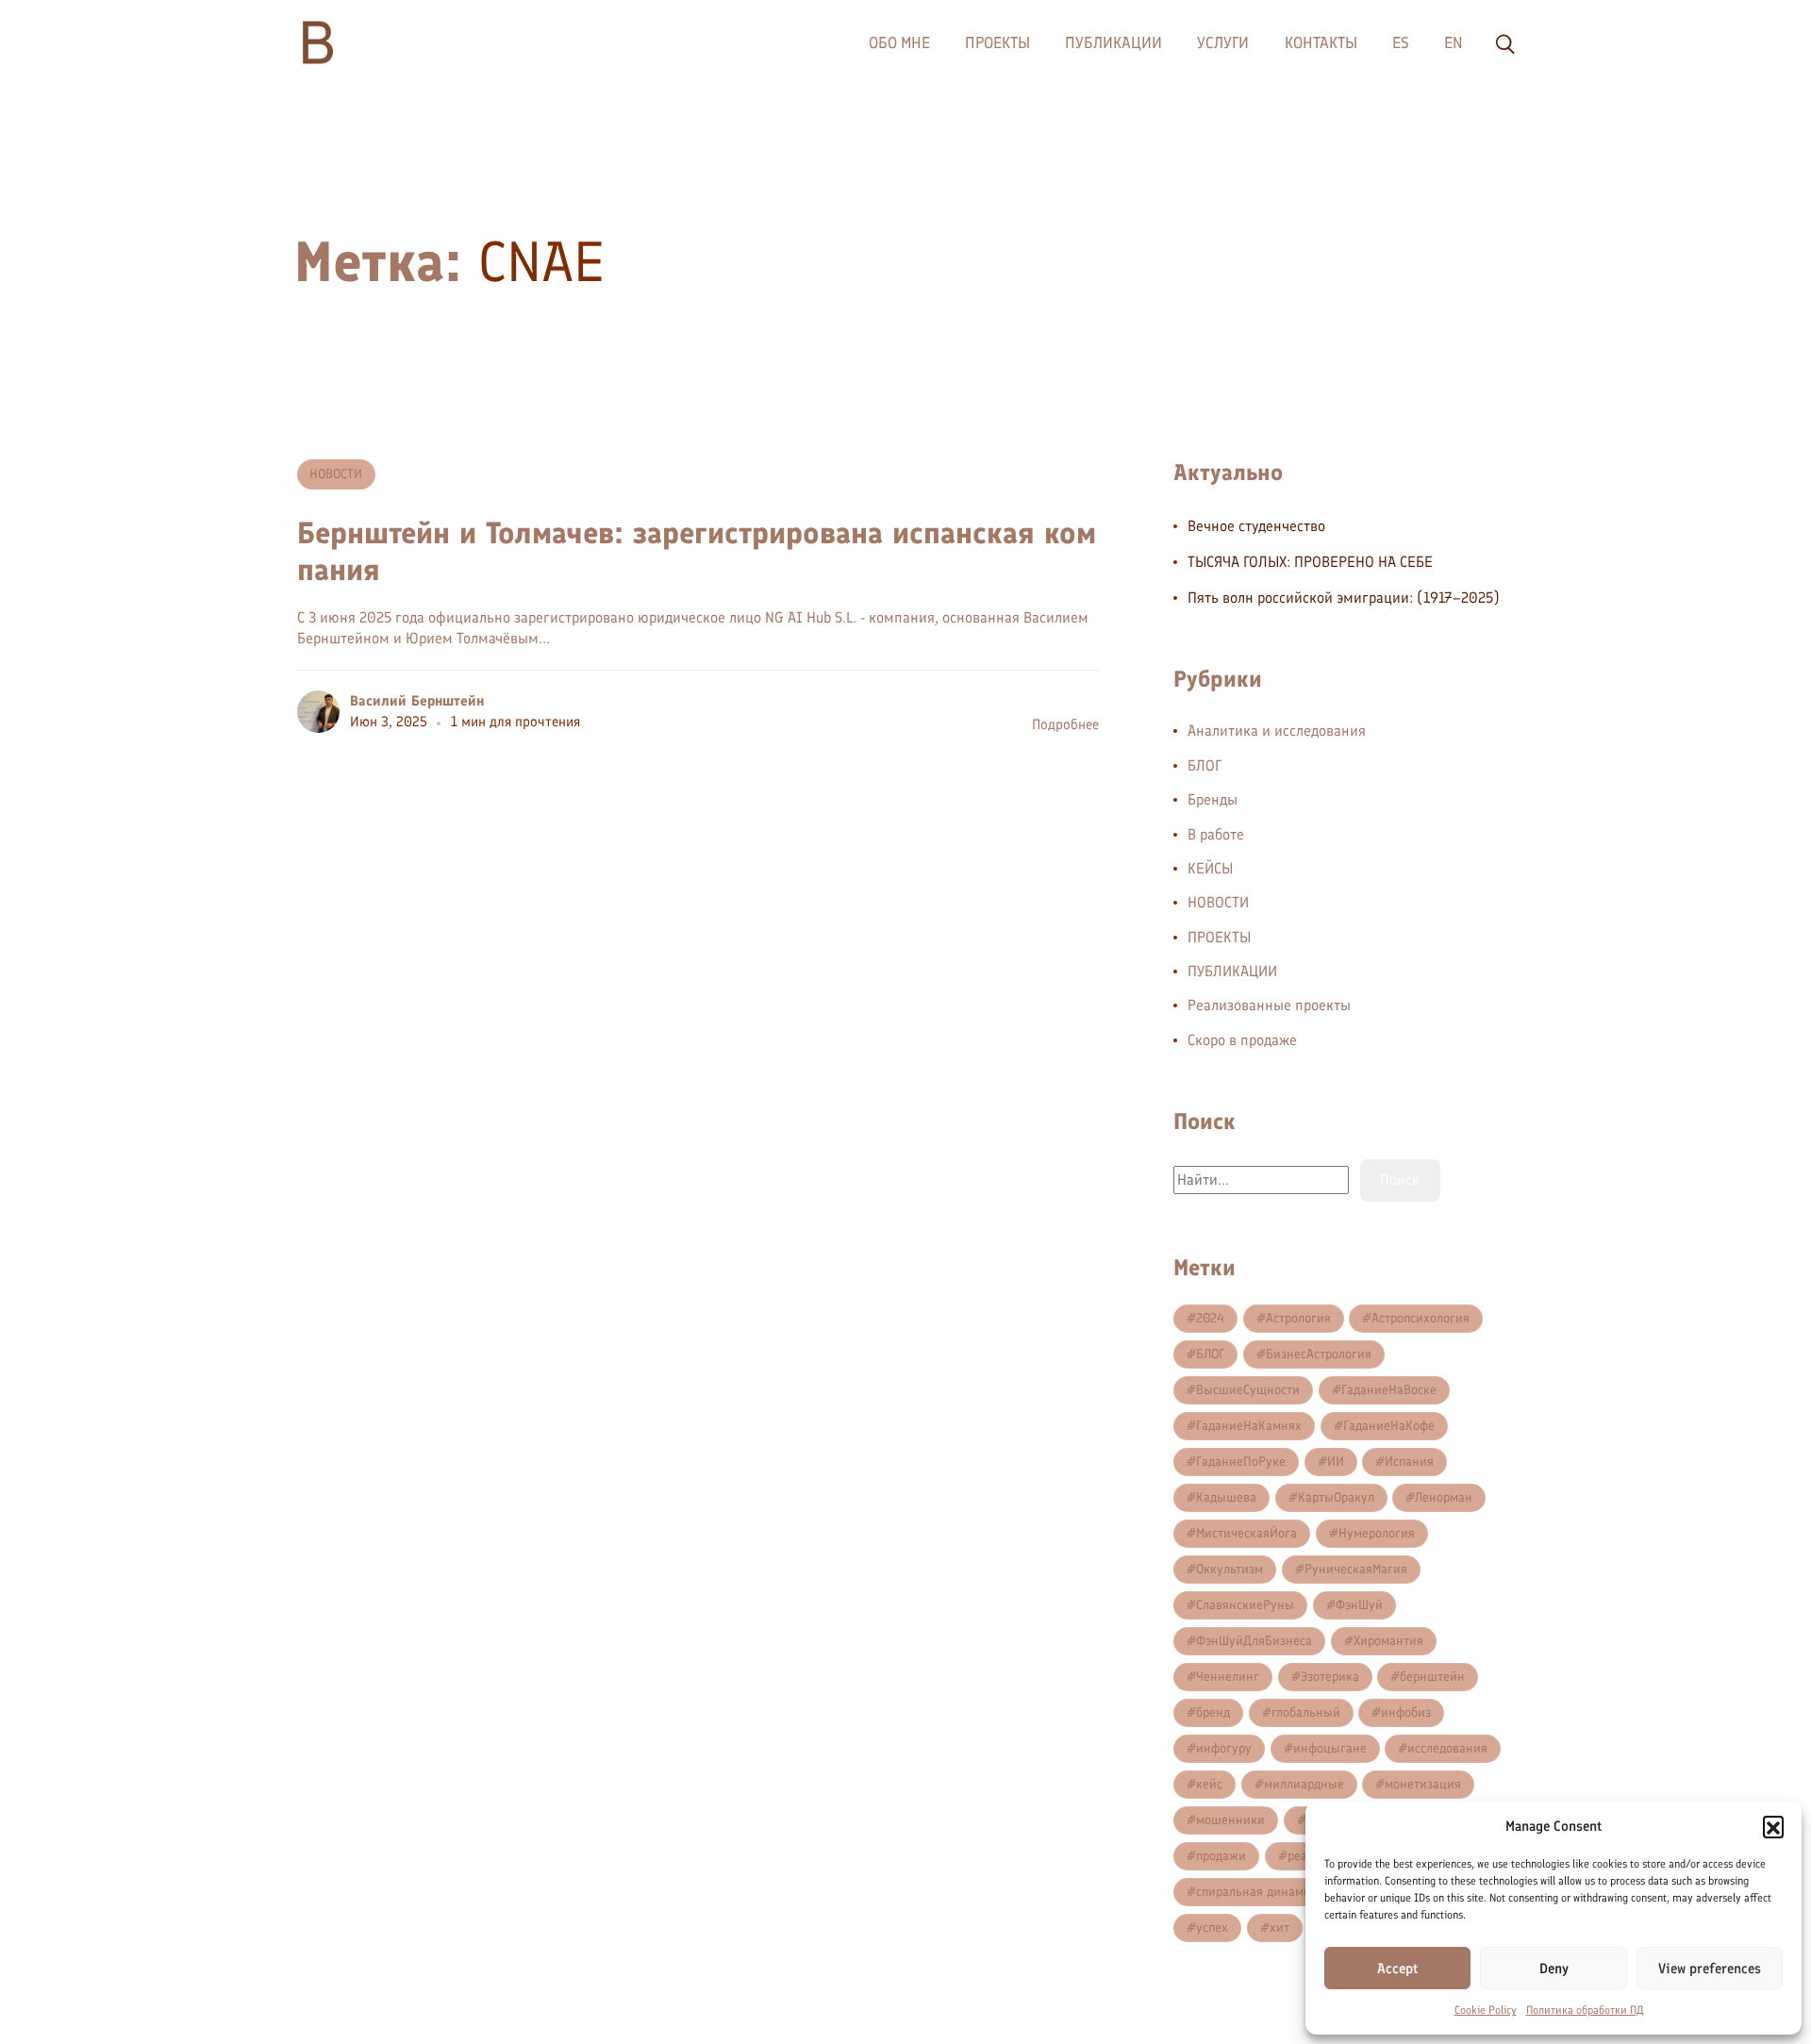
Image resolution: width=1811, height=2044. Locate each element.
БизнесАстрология (1319, 1354)
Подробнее (1065, 724)
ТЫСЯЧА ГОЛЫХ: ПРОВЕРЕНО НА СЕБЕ (1310, 562)
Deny (1554, 1969)
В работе (1216, 834)
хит (1279, 1928)
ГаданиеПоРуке (1241, 1462)
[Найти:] (1261, 1180)
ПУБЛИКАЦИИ (1232, 971)
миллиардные (1304, 1784)
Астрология (1298, 1318)
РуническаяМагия (1356, 1569)
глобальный (1306, 1712)
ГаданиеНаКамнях (1249, 1426)
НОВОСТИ (336, 474)
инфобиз (1406, 1712)
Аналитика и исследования (1277, 731)
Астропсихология (1421, 1318)
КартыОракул (1336, 1497)
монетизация (1423, 1784)
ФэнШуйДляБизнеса (1254, 1641)
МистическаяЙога (1246, 1533)
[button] (1773, 1826)
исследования (1447, 1748)
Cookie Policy (1486, 2010)
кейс (1209, 1784)
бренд (1213, 1712)
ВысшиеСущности (1248, 1390)
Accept (1397, 1969)
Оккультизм (1229, 1569)
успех (1212, 1928)
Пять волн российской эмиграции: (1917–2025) (1344, 598)
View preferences (1710, 1969)
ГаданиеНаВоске (1389, 1390)
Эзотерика (1330, 1677)
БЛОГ (1205, 765)
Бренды (1213, 799)
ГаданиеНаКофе (1389, 1426)
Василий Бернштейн (417, 701)
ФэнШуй (1359, 1605)
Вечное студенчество (1256, 526)
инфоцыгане (1330, 1748)
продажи (1221, 1856)
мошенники (1230, 1820)
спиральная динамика (1260, 1892)
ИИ (1336, 1462)
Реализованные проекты (1269, 1005)
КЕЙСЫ (1210, 868)
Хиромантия (1388, 1641)
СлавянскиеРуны (1245, 1605)
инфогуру (1224, 1748)
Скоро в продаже (1242, 1040)
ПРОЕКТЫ (1219, 937)
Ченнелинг (1228, 1677)
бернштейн (1432, 1677)
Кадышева (1226, 1497)
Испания (1409, 1462)
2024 (1210, 1318)
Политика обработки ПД (1585, 2010)
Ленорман (1444, 1497)
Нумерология (1377, 1533)
